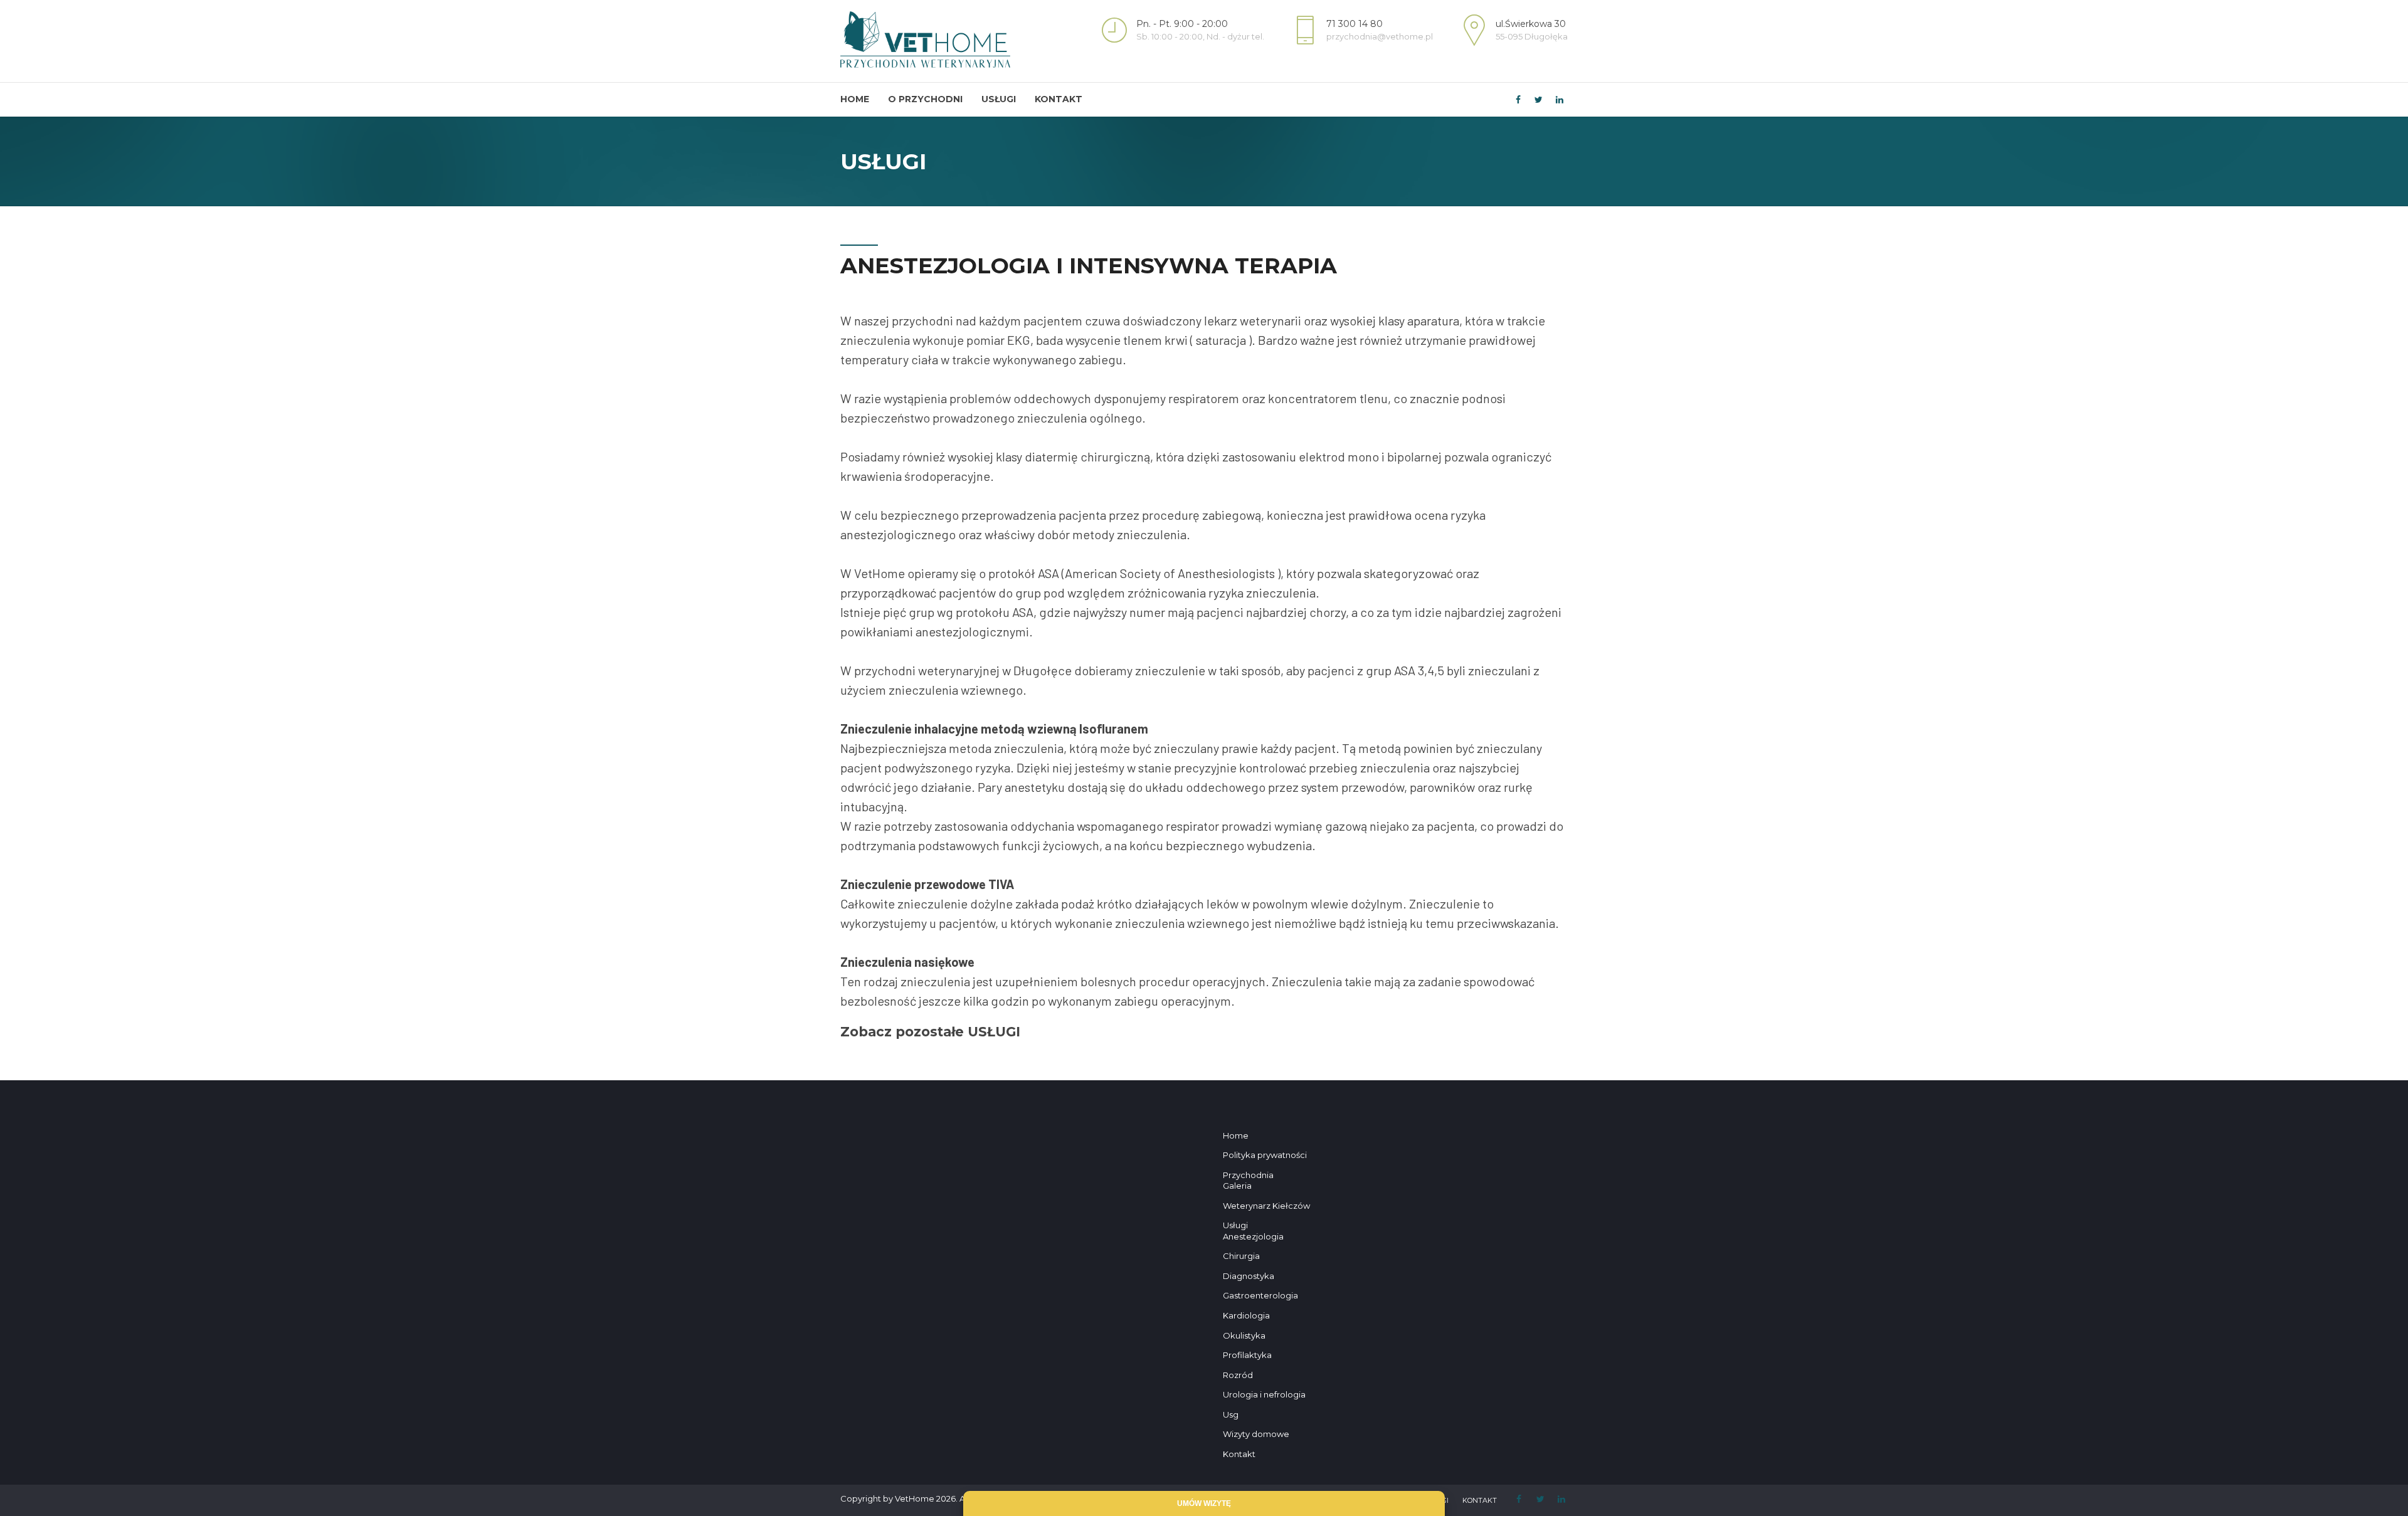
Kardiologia (1246, 1315)
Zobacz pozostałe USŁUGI (930, 1032)
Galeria (1237, 1186)
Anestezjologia (1253, 1236)
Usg (1231, 1414)
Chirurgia (1241, 1256)
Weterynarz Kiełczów (1266, 1206)
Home (855, 99)
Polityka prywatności (1265, 1155)
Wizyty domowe (1256, 1434)
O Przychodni (925, 99)
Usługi (999, 99)
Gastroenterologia (1260, 1295)
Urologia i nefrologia (1264, 1394)
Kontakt (1059, 99)
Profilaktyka (1247, 1355)
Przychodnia (1248, 1175)
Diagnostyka (1249, 1276)
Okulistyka (1244, 1335)
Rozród (1238, 1375)
